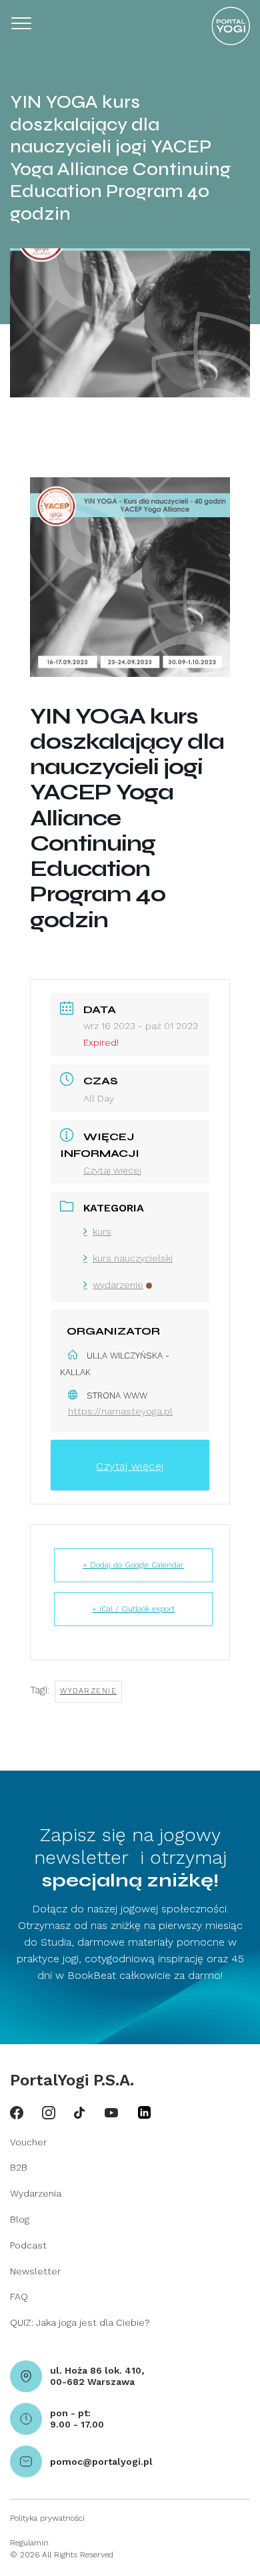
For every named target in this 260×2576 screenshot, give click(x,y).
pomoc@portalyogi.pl (101, 2462)
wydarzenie (118, 1285)
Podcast (28, 2245)
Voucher (28, 2142)
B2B (19, 2167)
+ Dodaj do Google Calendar (133, 1565)
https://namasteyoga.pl (120, 1411)
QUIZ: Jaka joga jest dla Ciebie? (80, 2322)
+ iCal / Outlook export (133, 1609)
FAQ (19, 2296)
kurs (102, 1231)
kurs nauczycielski (133, 1258)
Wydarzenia (36, 2193)
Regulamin (29, 2543)
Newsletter (35, 2271)
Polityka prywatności (47, 2518)
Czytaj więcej (112, 1170)
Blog (20, 2219)
